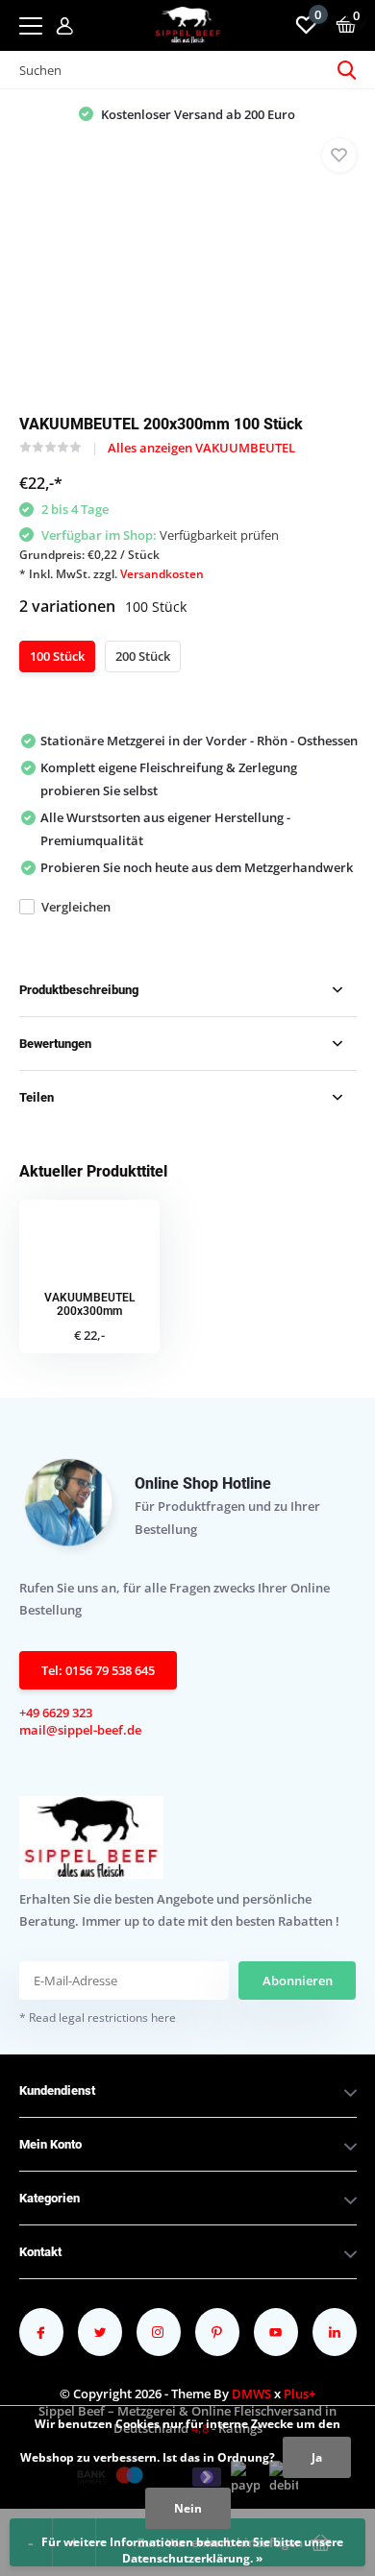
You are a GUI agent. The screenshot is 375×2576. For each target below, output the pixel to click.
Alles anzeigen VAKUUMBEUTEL (201, 448)
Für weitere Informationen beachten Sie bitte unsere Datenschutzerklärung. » (192, 2550)
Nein (188, 2508)
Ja (317, 2457)
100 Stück (57, 656)
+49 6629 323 (56, 1713)
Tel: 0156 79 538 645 (98, 1670)
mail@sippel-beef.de (80, 1730)
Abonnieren (298, 1981)
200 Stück (143, 656)
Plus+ (300, 2394)
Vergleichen (76, 907)
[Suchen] (347, 70)
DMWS (251, 2394)
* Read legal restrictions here (98, 2017)
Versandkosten (162, 574)
